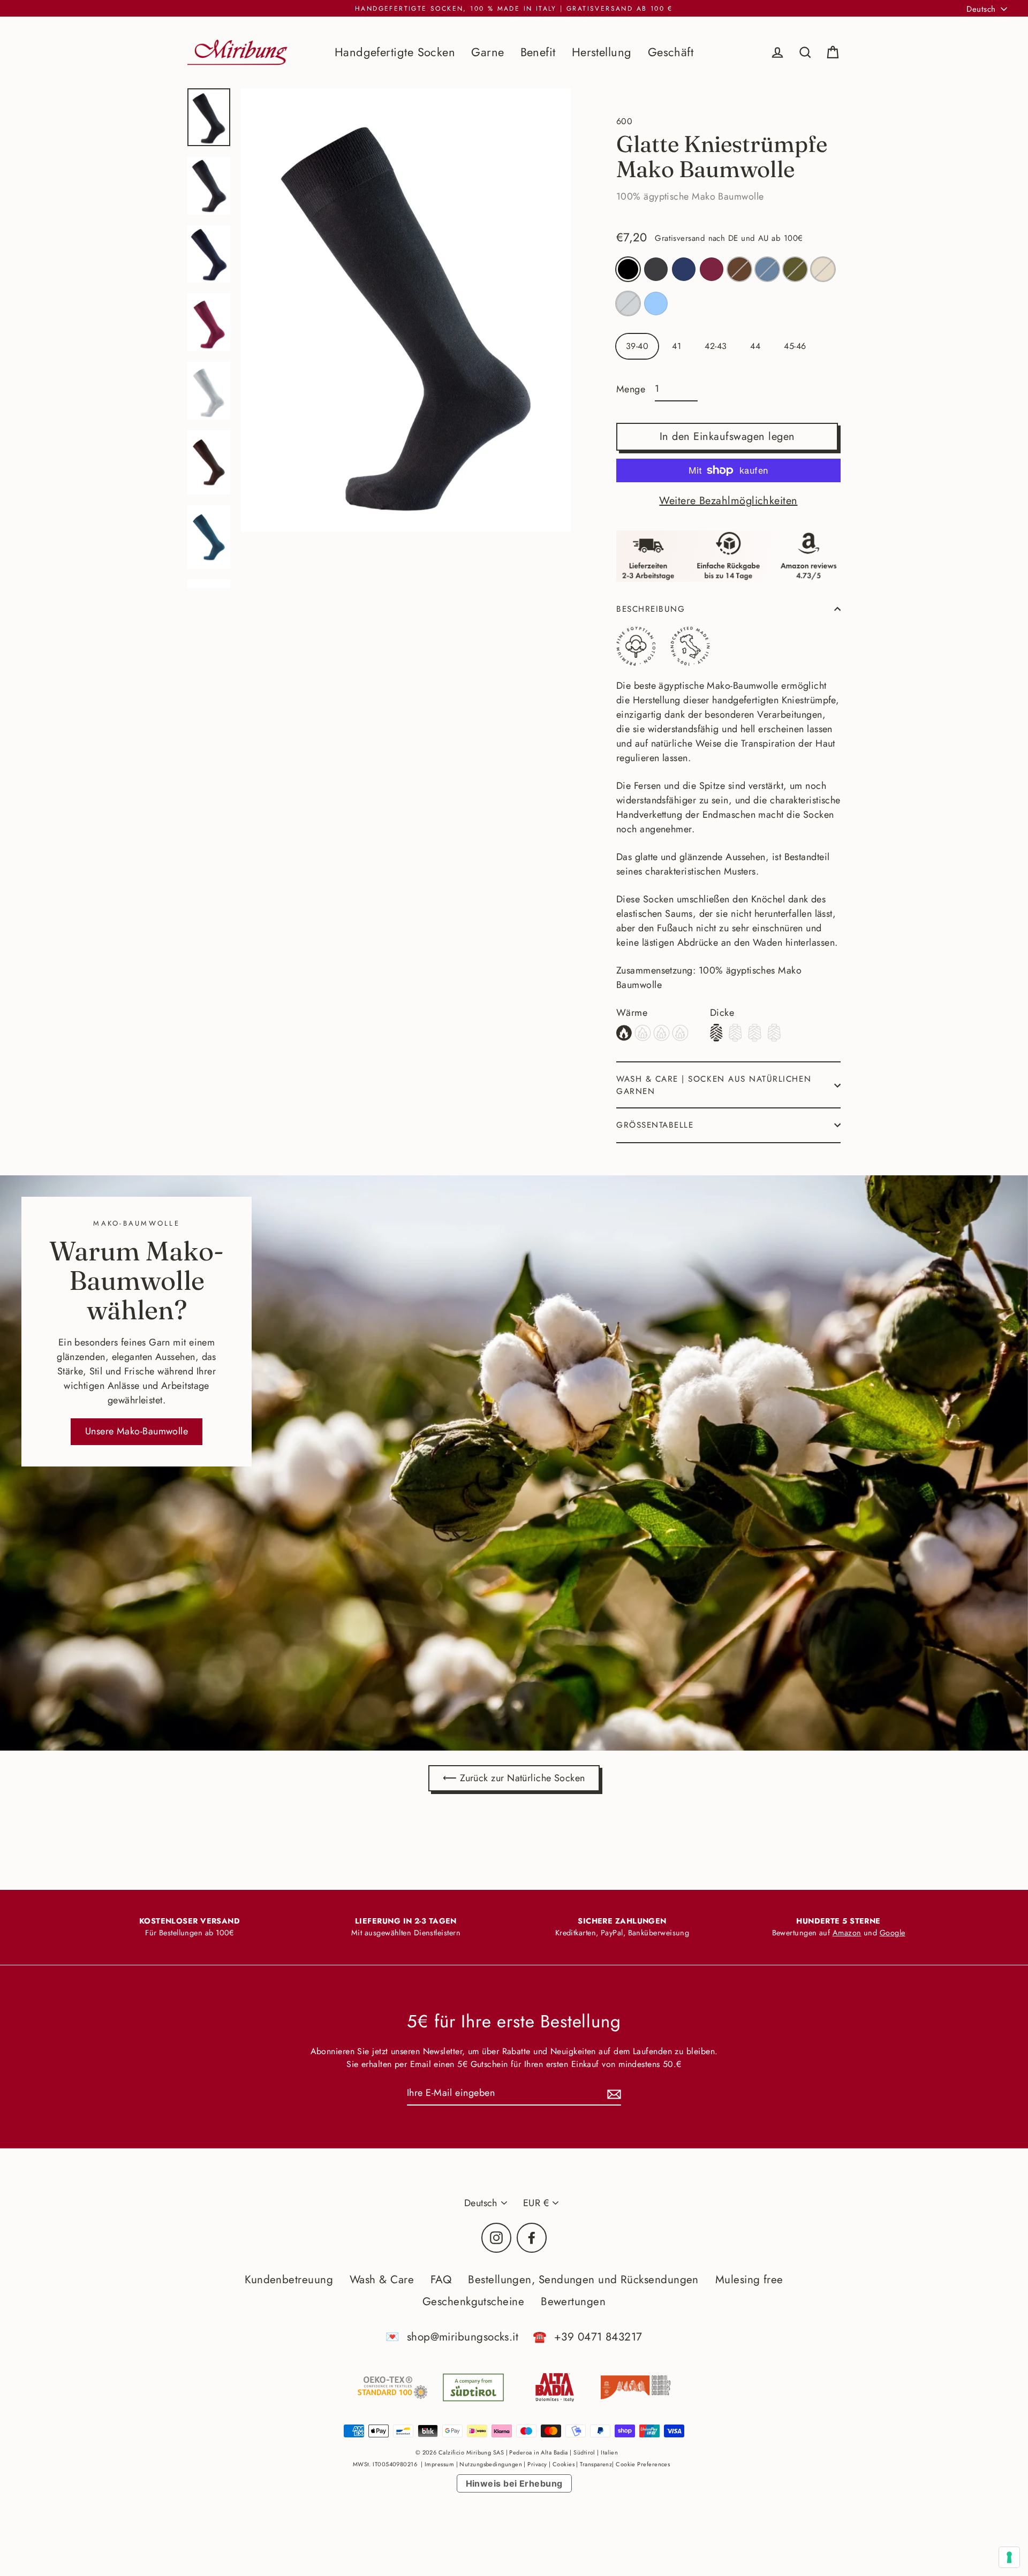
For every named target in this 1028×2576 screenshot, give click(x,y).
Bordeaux (712, 269)
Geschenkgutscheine (473, 2301)
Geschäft (671, 52)
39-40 (637, 346)
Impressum (439, 2464)
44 (755, 346)
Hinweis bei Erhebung (514, 2483)
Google (893, 1933)
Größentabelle (655, 1125)
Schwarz (628, 269)
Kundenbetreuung (289, 2279)
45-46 (795, 346)
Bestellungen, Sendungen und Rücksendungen (583, 2279)
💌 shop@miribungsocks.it (452, 2337)
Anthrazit (656, 269)
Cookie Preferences (643, 2464)
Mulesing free (749, 2279)
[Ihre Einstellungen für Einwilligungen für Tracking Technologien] (1009, 2557)
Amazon (847, 1933)
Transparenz (596, 2464)
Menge (631, 389)
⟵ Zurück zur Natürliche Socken (514, 1778)
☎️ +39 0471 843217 (587, 2337)
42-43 (716, 346)
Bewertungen (573, 2301)
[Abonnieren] (613, 2094)
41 (676, 346)
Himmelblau (656, 303)
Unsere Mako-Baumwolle (137, 1431)
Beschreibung (651, 609)
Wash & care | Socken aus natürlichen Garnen (714, 1085)
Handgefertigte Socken (395, 52)
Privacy (537, 2464)
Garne (487, 52)
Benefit (538, 52)
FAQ (441, 2279)
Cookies (564, 2464)
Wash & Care (382, 2279)
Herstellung (602, 52)
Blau (684, 269)
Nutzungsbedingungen (491, 2464)
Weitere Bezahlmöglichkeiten (728, 501)
